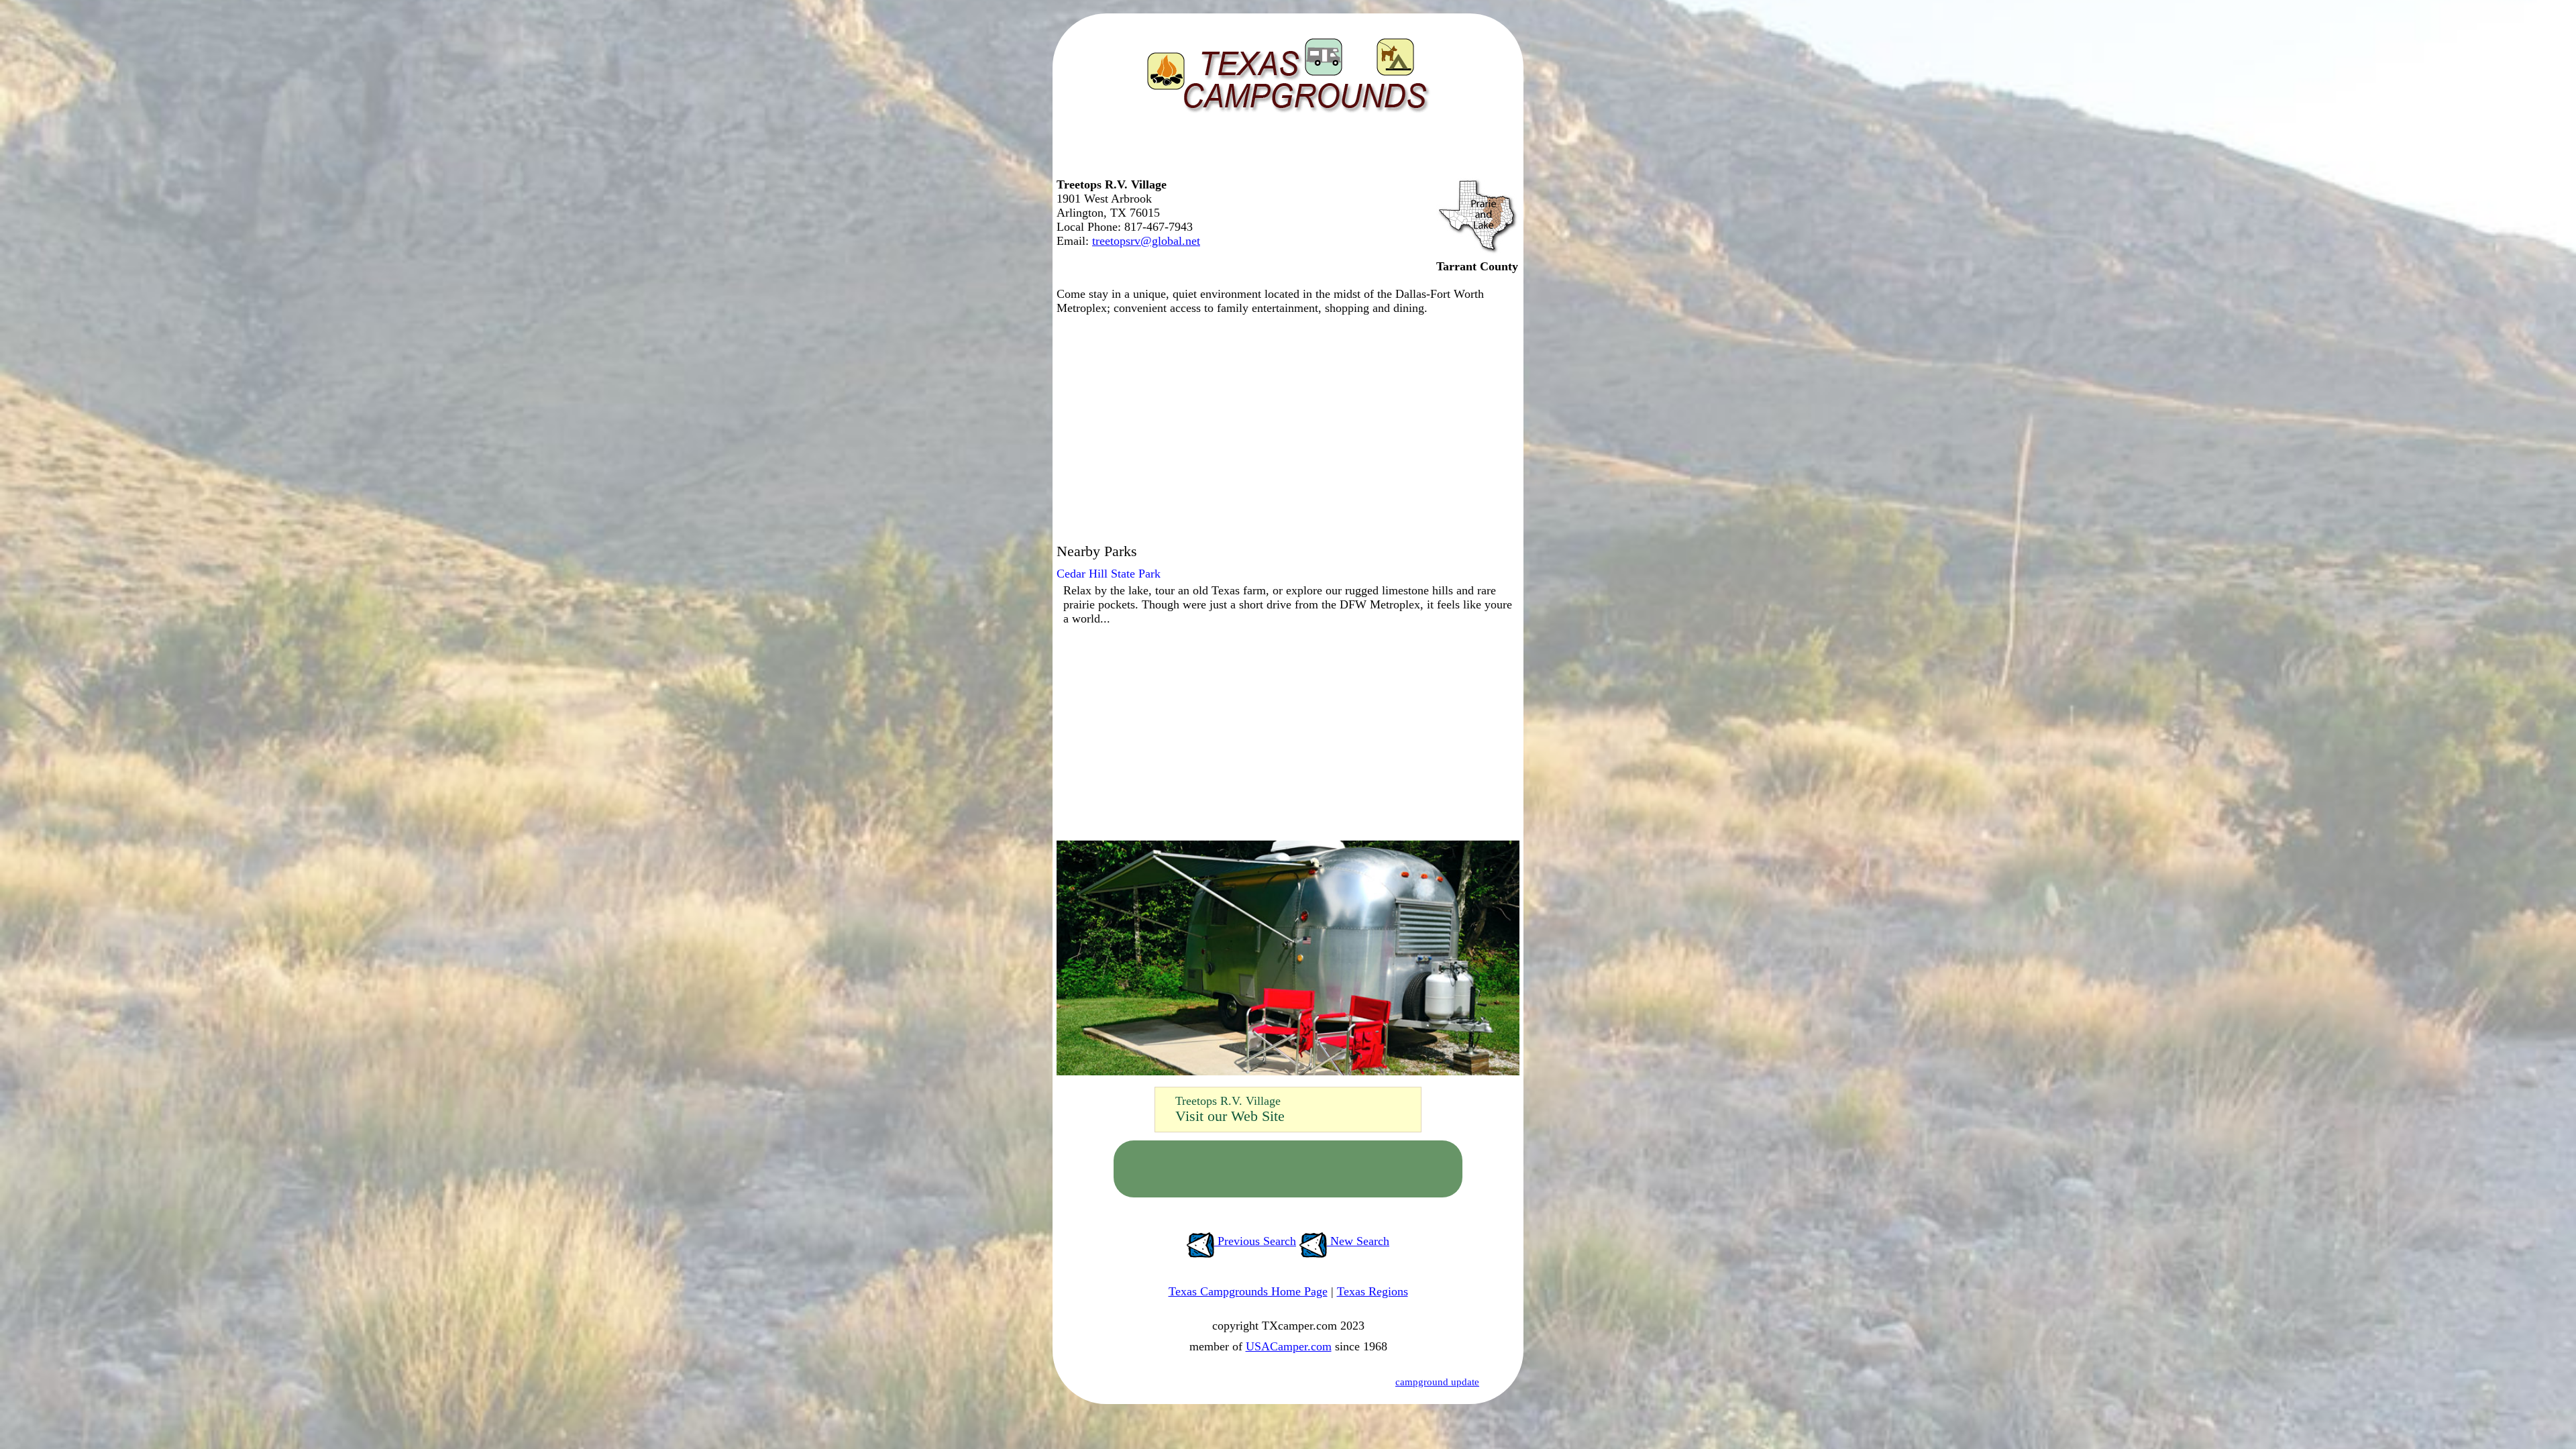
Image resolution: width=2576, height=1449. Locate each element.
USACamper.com (1289, 1346)
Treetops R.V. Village (1228, 1101)
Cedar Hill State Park (1109, 574)
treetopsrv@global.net (1146, 241)
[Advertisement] (1285, 151)
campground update (1437, 1382)
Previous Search (1255, 1241)
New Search (1358, 1241)
